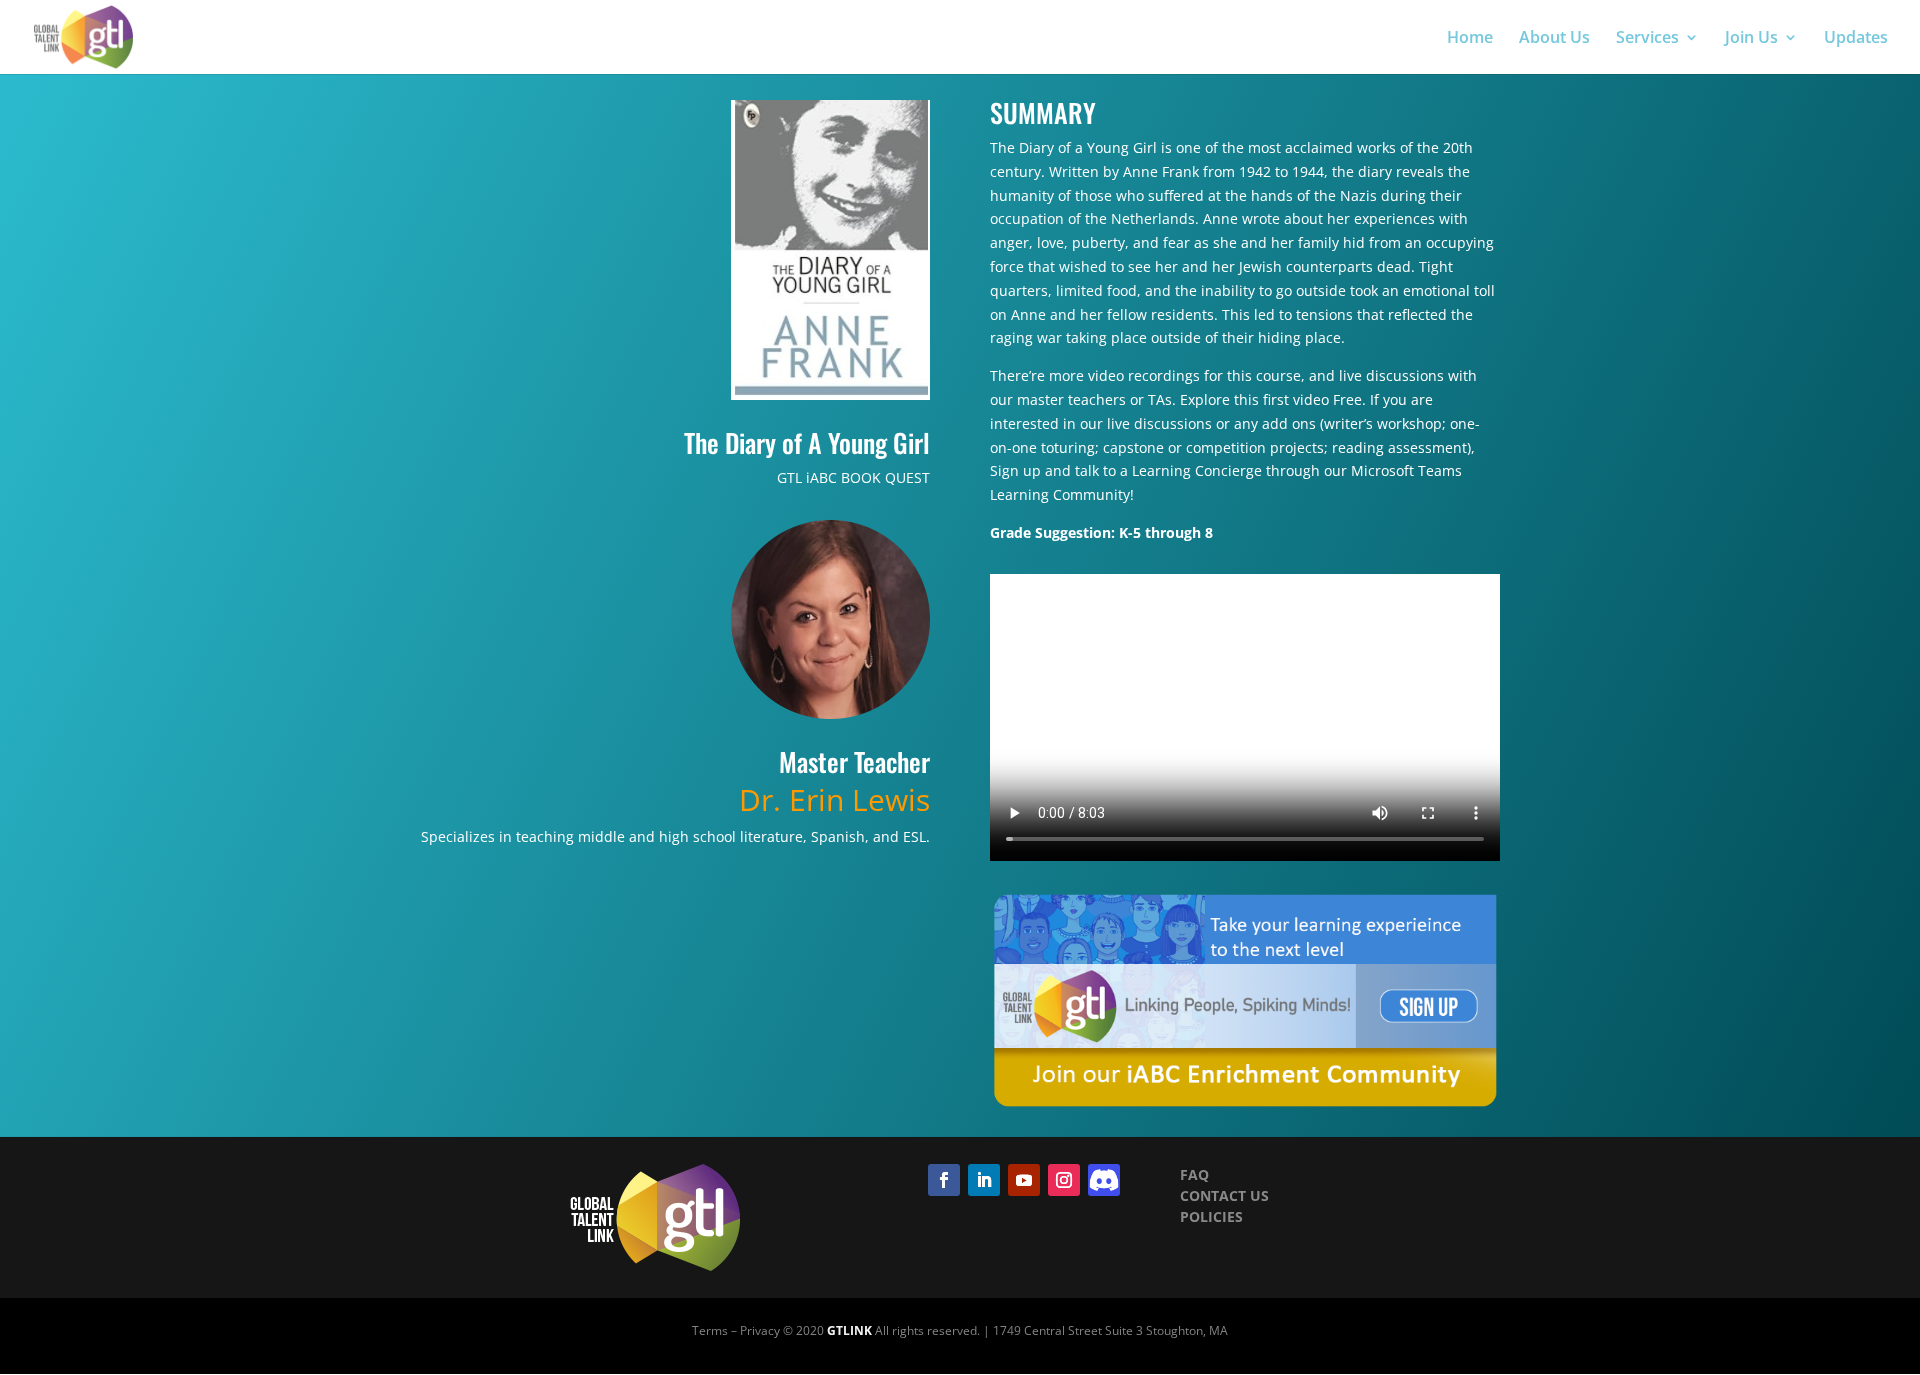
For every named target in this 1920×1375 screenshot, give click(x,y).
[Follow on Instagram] (1064, 1180)
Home (1470, 39)
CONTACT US (1224, 1195)
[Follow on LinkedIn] (984, 1180)
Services (1647, 39)
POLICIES (1211, 1216)
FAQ (1194, 1174)
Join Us (1751, 39)
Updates (1856, 39)
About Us (1554, 39)
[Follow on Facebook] (944, 1180)
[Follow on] (1104, 1180)
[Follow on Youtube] (1024, 1180)
